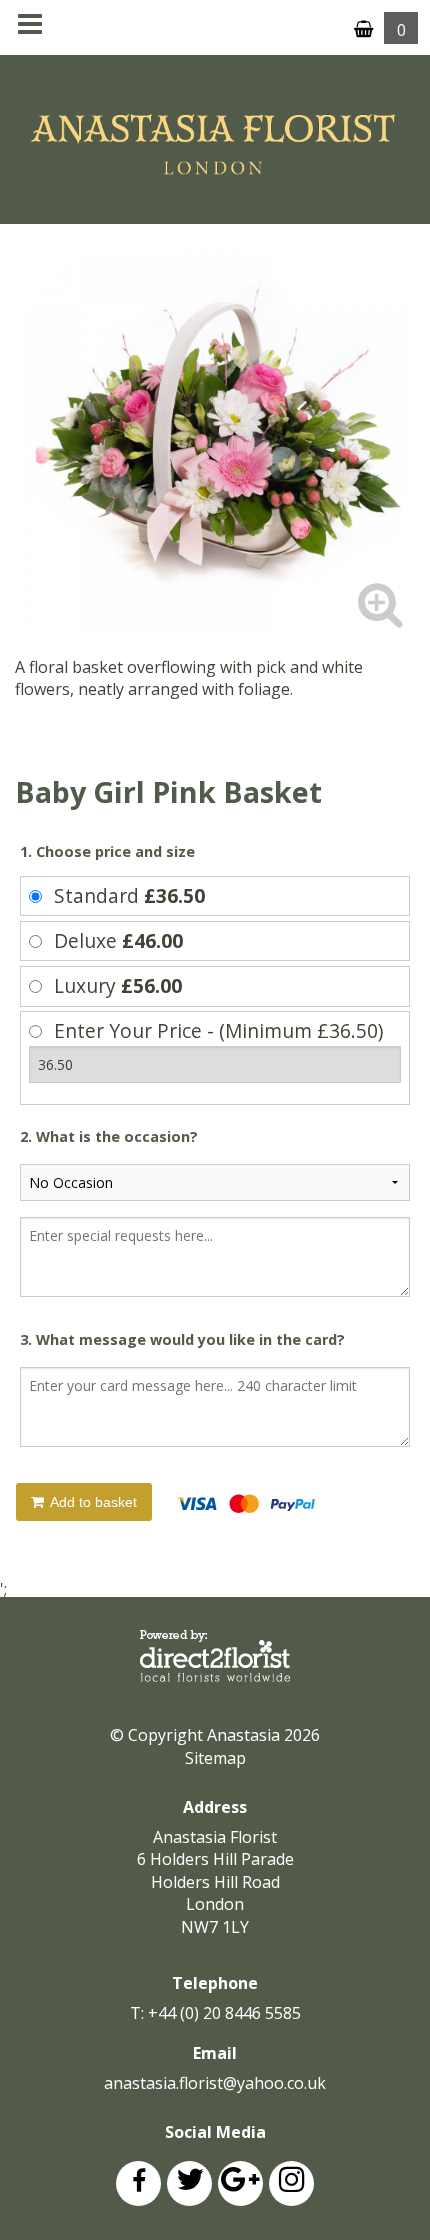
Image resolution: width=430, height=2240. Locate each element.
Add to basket (92, 1502)
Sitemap (215, 1758)
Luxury (118, 985)
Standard (129, 895)
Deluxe (118, 940)
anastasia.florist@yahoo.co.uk (215, 2083)
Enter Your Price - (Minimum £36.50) (218, 1030)
